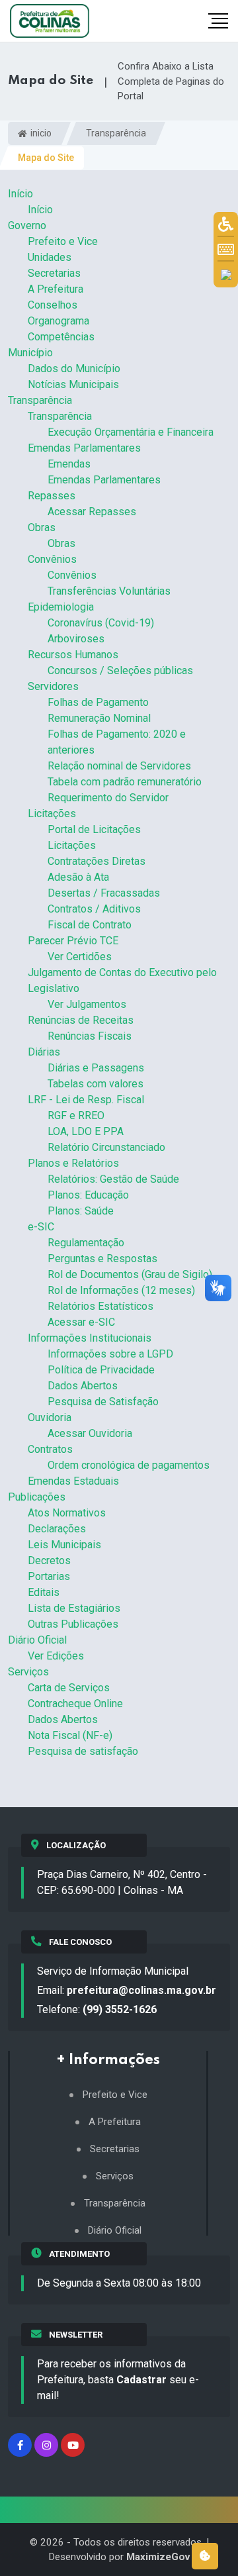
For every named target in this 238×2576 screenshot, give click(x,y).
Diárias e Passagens (96, 1068)
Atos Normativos (67, 1513)
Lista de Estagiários (74, 1608)
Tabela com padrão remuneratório (125, 782)
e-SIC (41, 1227)
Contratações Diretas (97, 861)
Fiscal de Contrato (90, 925)
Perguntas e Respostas (102, 1259)
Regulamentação (86, 1243)
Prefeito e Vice (63, 241)
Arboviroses (76, 639)
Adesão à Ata (78, 877)
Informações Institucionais (90, 1338)
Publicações (37, 1497)
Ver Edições (56, 1656)
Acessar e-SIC (81, 1322)
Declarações (57, 1529)
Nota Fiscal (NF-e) (70, 1735)
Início (20, 194)
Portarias (49, 1576)
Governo (27, 225)
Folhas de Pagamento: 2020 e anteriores (117, 742)
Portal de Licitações (94, 829)
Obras (42, 527)
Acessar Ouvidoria (90, 1433)
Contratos (50, 1449)
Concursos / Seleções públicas (120, 670)
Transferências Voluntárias (109, 591)
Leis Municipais (64, 1545)
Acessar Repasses (92, 512)
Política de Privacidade (101, 1370)
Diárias (44, 1052)
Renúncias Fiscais (90, 1036)
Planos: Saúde (81, 1211)
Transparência (116, 133)
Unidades (50, 257)
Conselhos (53, 305)
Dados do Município (74, 369)
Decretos (49, 1560)
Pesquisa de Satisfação (103, 1402)
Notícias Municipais (73, 384)
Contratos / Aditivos (94, 909)
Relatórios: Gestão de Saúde (113, 1179)
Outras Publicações (73, 1624)
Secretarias (54, 273)
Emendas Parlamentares (84, 448)
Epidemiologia (61, 607)
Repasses (52, 496)
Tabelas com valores (96, 1084)
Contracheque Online (75, 1704)
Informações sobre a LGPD (110, 1354)
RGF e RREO (76, 1115)
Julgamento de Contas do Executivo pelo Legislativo (122, 980)
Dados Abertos (83, 1386)
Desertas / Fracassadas (104, 893)
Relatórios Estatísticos (100, 1306)
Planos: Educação (88, 1195)
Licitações (52, 814)
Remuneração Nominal (99, 718)
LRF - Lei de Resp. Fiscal (86, 1100)
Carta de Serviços (69, 1688)
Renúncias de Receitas (81, 1020)
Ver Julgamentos (87, 1004)
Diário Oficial (37, 1640)
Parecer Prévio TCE (73, 941)
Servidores (53, 686)
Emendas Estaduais (73, 1481)
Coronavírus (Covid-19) (101, 623)
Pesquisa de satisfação (83, 1751)
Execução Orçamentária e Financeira (131, 432)
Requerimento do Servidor (108, 798)
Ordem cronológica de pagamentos (129, 1465)
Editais (44, 1592)
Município (30, 353)
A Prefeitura (56, 289)
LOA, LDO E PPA (86, 1131)
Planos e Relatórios (73, 1163)
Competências (61, 337)
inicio (40, 133)
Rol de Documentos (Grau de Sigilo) (130, 1274)
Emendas (69, 464)
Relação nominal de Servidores (119, 766)
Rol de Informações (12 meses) (121, 1290)
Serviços (28, 1672)
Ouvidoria (50, 1417)
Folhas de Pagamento (98, 702)
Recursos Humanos (73, 655)
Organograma (59, 321)
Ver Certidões (80, 957)
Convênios (52, 559)
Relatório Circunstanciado (106, 1147)
